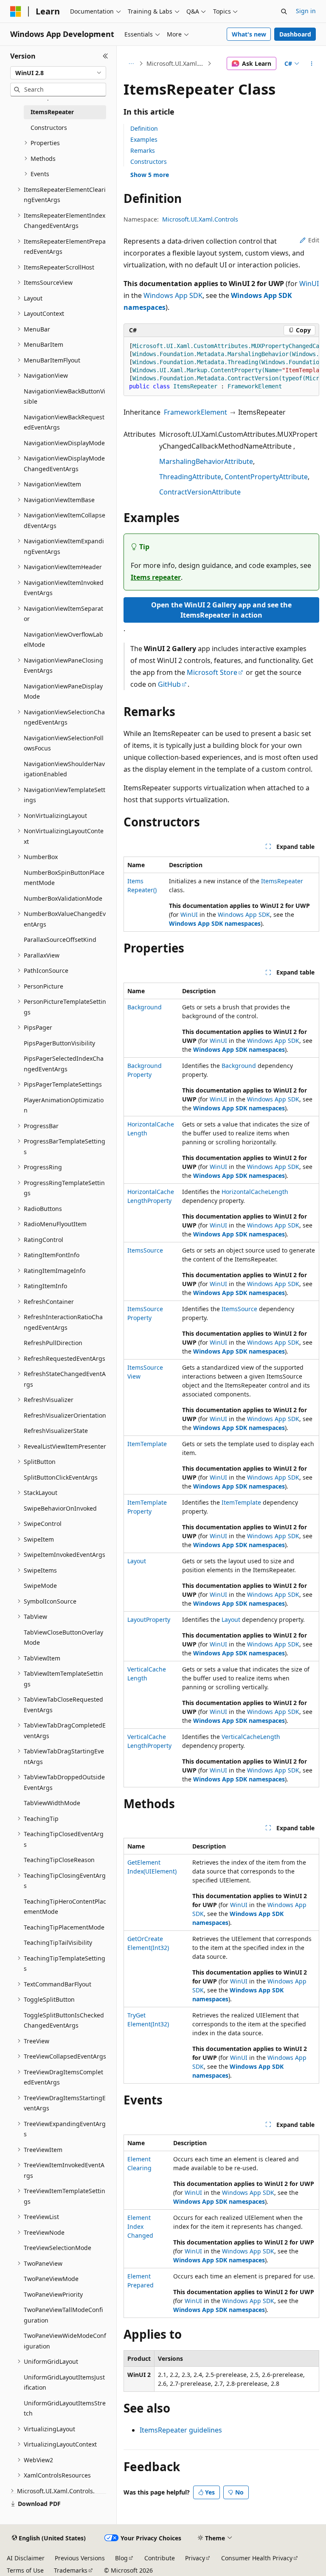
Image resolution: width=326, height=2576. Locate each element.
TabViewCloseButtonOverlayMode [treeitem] (63, 1638)
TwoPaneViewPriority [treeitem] (53, 2294)
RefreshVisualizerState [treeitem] (56, 1431)
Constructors (149, 162)
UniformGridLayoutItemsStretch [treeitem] (65, 2408)
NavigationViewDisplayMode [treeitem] (64, 443)
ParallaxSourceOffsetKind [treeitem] (60, 940)
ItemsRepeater (282, 881)
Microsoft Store (212, 672)
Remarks (143, 150)
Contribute (160, 2558)
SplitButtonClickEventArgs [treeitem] (61, 1477)
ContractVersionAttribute (200, 492)
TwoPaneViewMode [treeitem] (51, 2279)
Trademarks (71, 2570)
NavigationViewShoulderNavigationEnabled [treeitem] (64, 769)
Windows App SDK (173, 295)
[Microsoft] (16, 11)
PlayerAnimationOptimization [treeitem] (64, 1105)
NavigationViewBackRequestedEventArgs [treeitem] (64, 422)
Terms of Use (25, 2570)
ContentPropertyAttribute (266, 477)
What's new (249, 34)
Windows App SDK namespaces (215, 923)
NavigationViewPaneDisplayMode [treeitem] (63, 691)
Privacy (195, 2558)
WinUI (309, 284)
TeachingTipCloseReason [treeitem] (59, 1860)
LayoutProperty (149, 1619)
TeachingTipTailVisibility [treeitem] (58, 1943)
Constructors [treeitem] (49, 128)
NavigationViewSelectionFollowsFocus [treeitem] (64, 743)
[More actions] (312, 64)
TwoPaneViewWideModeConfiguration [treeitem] (65, 2341)
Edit (314, 240)
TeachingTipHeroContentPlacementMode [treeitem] (65, 1907)
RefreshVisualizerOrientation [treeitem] (65, 1415)
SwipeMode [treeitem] (40, 1586)
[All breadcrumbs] (131, 64)
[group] (221, 367)
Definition (144, 128)
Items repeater (156, 577)
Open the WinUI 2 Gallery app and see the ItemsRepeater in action (221, 610)
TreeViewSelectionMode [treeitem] (58, 2248)
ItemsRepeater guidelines (181, 2430)
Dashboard (295, 34)
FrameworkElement (195, 412)
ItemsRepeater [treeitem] (52, 112)
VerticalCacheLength (251, 1737)
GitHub (169, 684)
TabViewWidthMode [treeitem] (52, 1803)
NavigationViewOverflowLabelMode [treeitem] (63, 640)
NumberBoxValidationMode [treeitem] (63, 898)
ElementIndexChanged (140, 2226)
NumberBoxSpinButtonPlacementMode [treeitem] (64, 878)
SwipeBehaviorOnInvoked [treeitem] (60, 1508)
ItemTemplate (147, 1444)
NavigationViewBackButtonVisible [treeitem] (65, 396)
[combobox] (58, 73)
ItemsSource (145, 1250)
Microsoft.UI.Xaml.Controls (176, 63)
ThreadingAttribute (190, 477)
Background (145, 1007)
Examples (144, 139)
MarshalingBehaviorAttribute (206, 461)
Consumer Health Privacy (257, 2558)
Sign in (306, 11)
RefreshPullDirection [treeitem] (53, 1343)
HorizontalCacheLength (255, 1192)
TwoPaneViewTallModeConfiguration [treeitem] (63, 2315)
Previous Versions (80, 2558)
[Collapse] (105, 56)
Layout (137, 1561)
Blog (121, 2558)
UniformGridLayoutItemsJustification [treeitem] (64, 2382)
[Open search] (284, 11)
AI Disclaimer (26, 2558)
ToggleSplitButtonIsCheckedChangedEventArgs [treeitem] (64, 2020)
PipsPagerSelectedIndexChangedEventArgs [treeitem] (64, 1064)
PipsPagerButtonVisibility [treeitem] (59, 1043)
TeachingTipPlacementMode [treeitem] (64, 1927)
